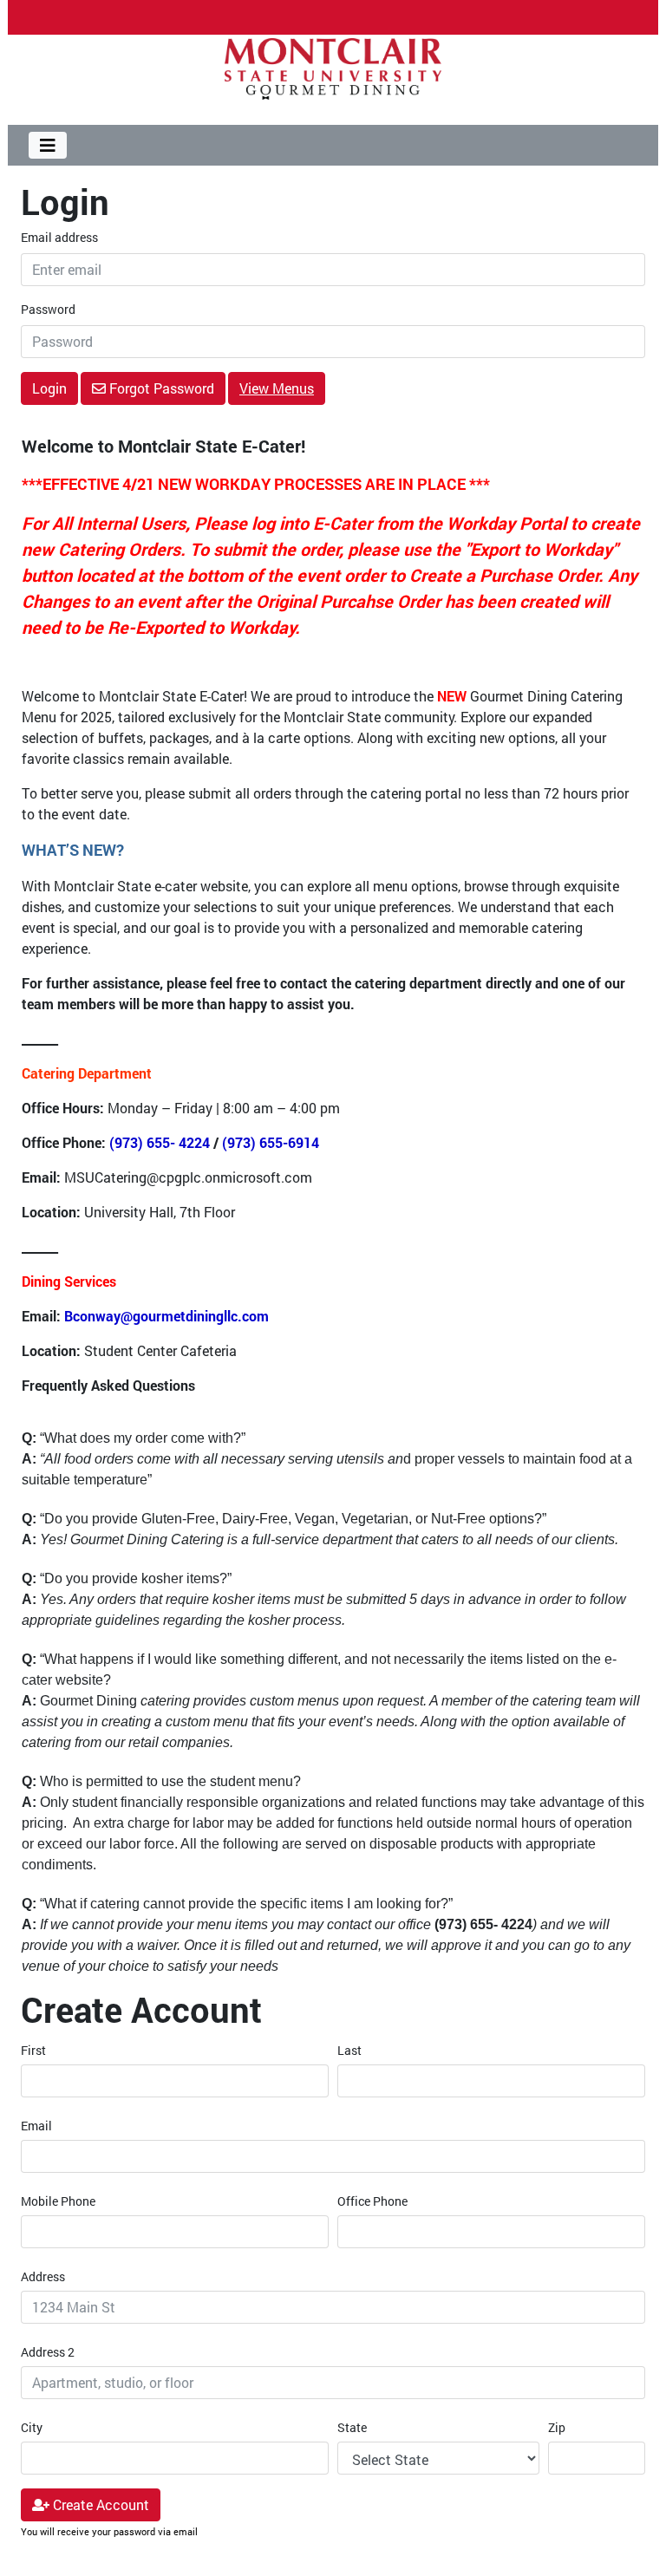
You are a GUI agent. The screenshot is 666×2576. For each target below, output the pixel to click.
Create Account (99, 2504)
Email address (59, 237)
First (33, 2050)
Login (49, 388)
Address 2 (48, 2352)
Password (48, 309)
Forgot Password (160, 388)
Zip (557, 2427)
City (32, 2427)
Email (36, 2126)
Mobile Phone (58, 2201)
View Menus (277, 388)
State (352, 2427)
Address (43, 2276)
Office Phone (372, 2201)
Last (349, 2050)
